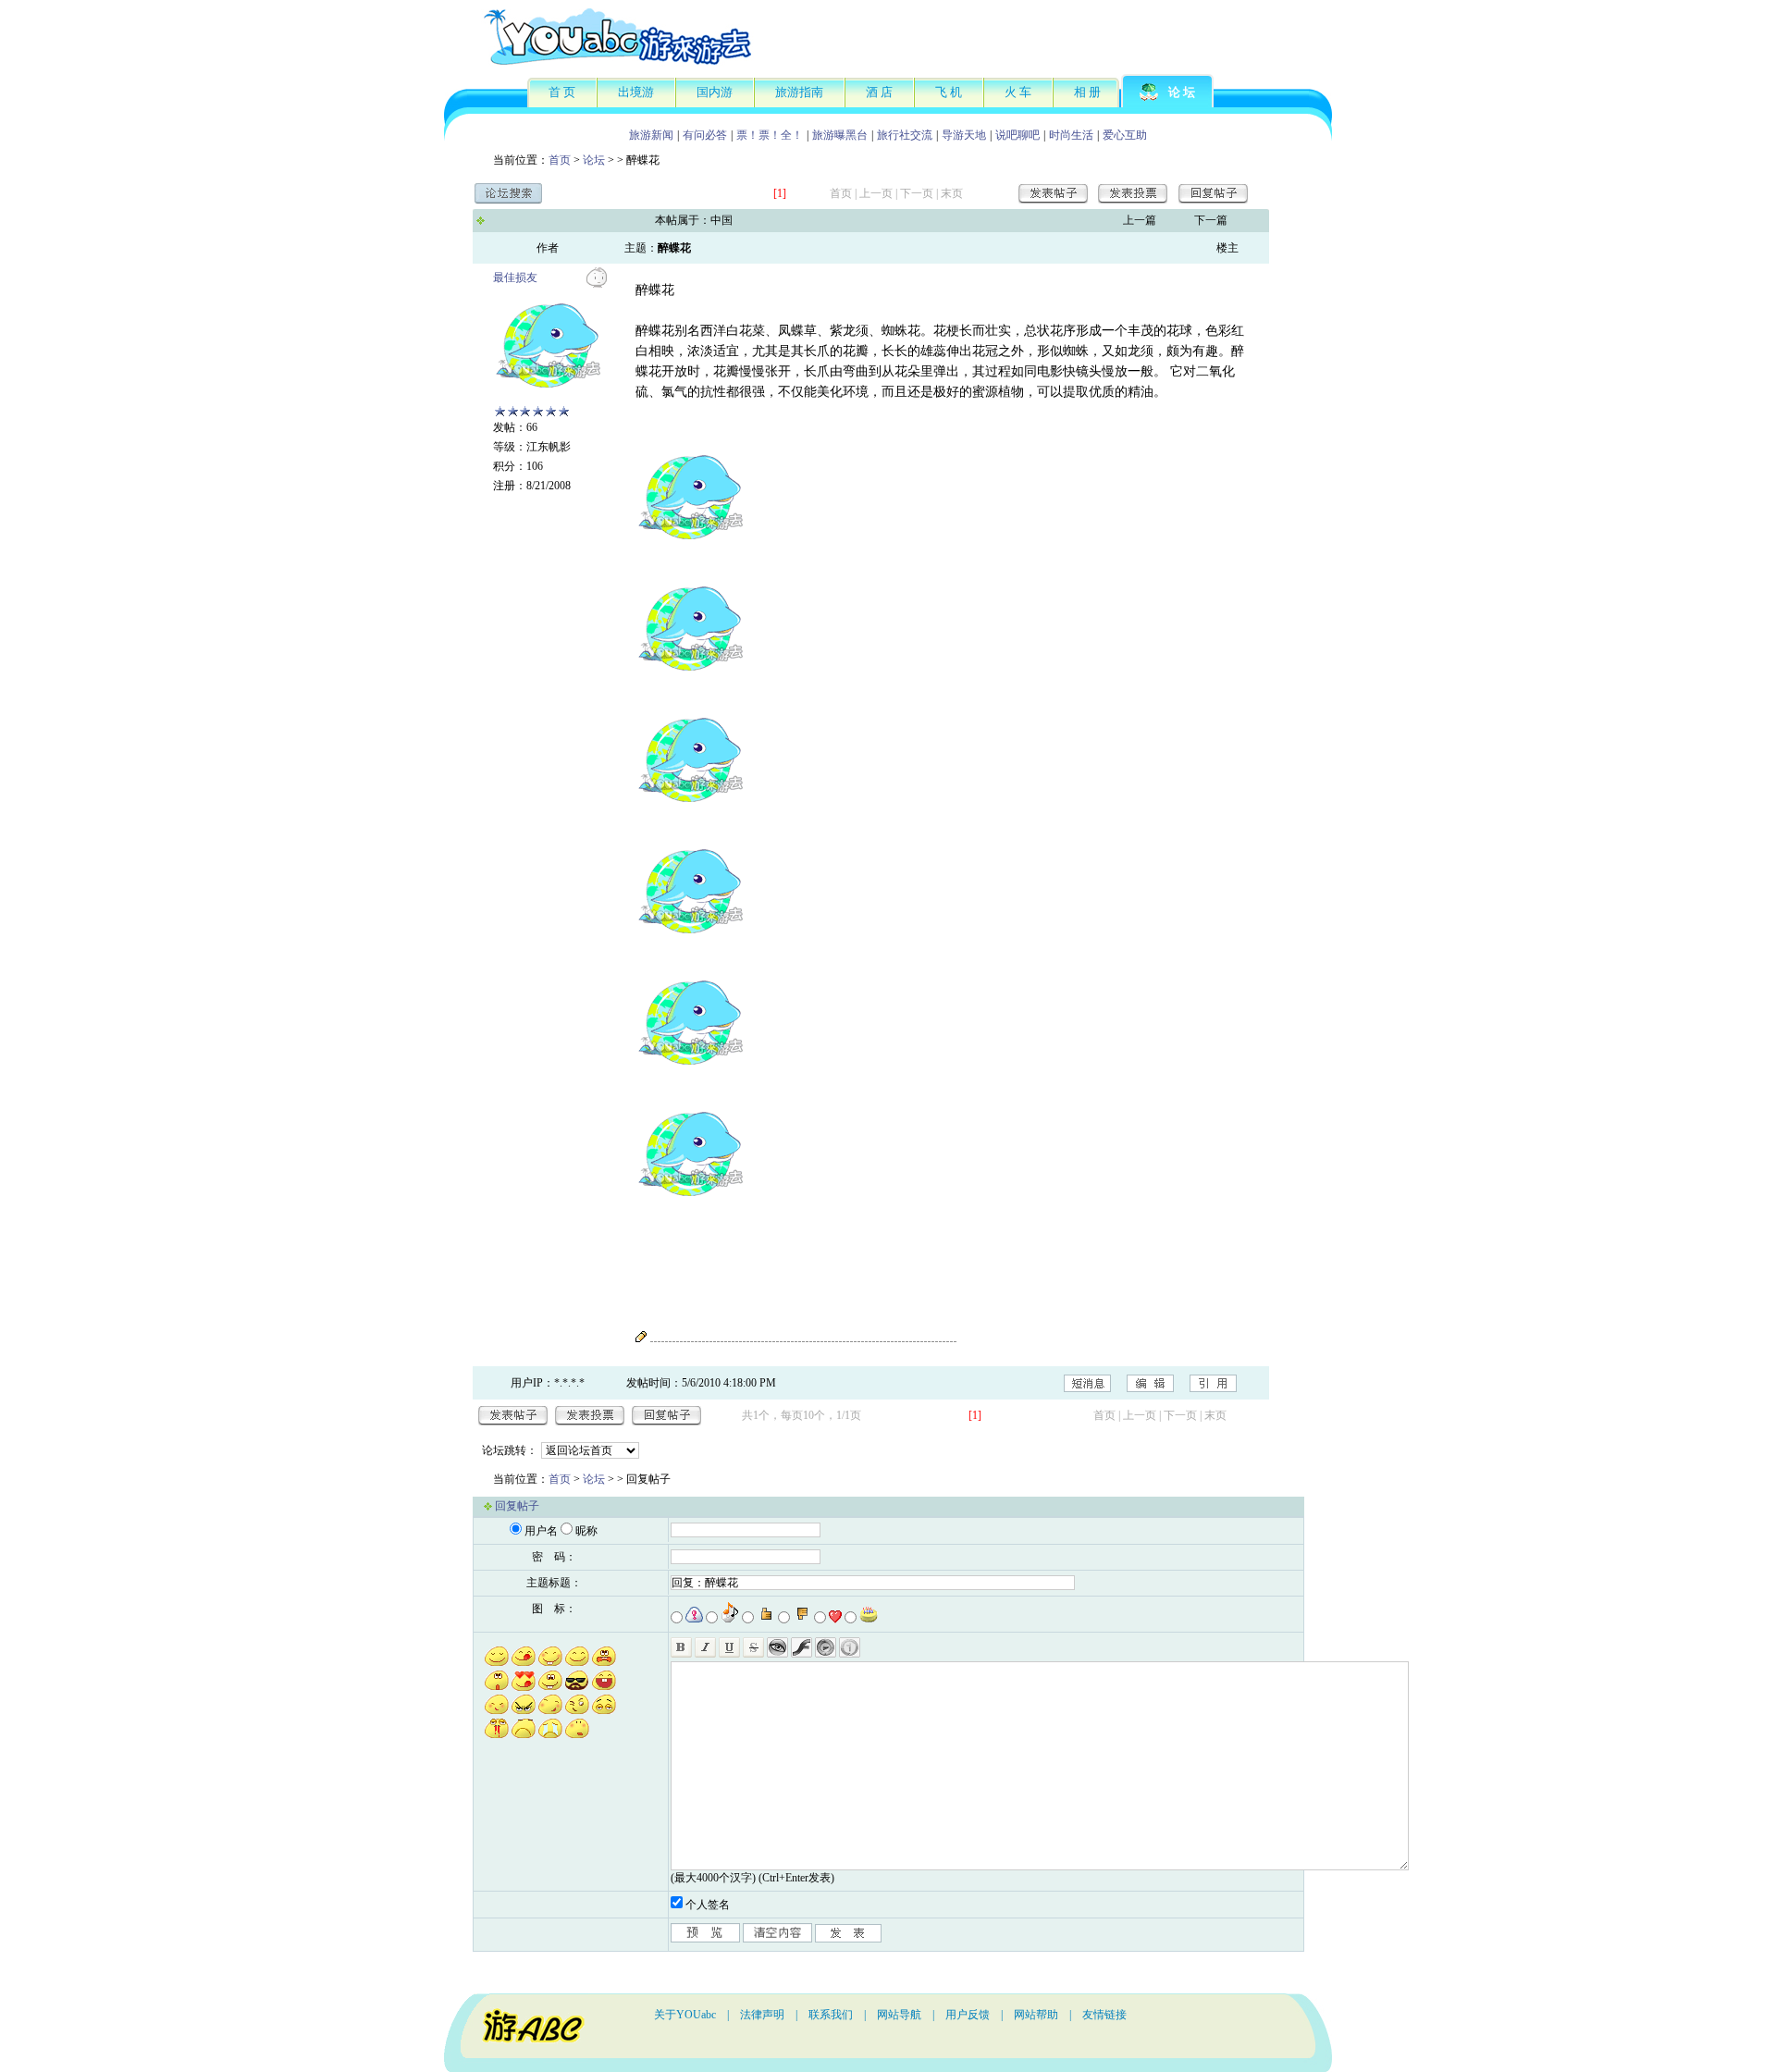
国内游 (715, 92)
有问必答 (705, 135)
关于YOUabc (685, 2015)
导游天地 (964, 135)
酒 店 (879, 92)
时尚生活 (1071, 135)
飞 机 (949, 92)
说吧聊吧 (1017, 135)
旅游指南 (799, 92)
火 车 (1018, 92)
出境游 (636, 92)
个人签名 (708, 1905)
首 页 (562, 92)
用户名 (541, 1531)
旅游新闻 (651, 135)
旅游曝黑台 (840, 135)
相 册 (1087, 92)
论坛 (594, 160)
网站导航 (899, 2015)
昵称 (586, 1531)
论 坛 (1182, 92)
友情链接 (1104, 2015)
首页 (560, 160)
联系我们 (831, 2015)
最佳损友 (515, 277)
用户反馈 (968, 2015)
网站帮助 (1036, 2015)
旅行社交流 (905, 135)
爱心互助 (1125, 135)
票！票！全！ (770, 135)
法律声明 (762, 2015)
